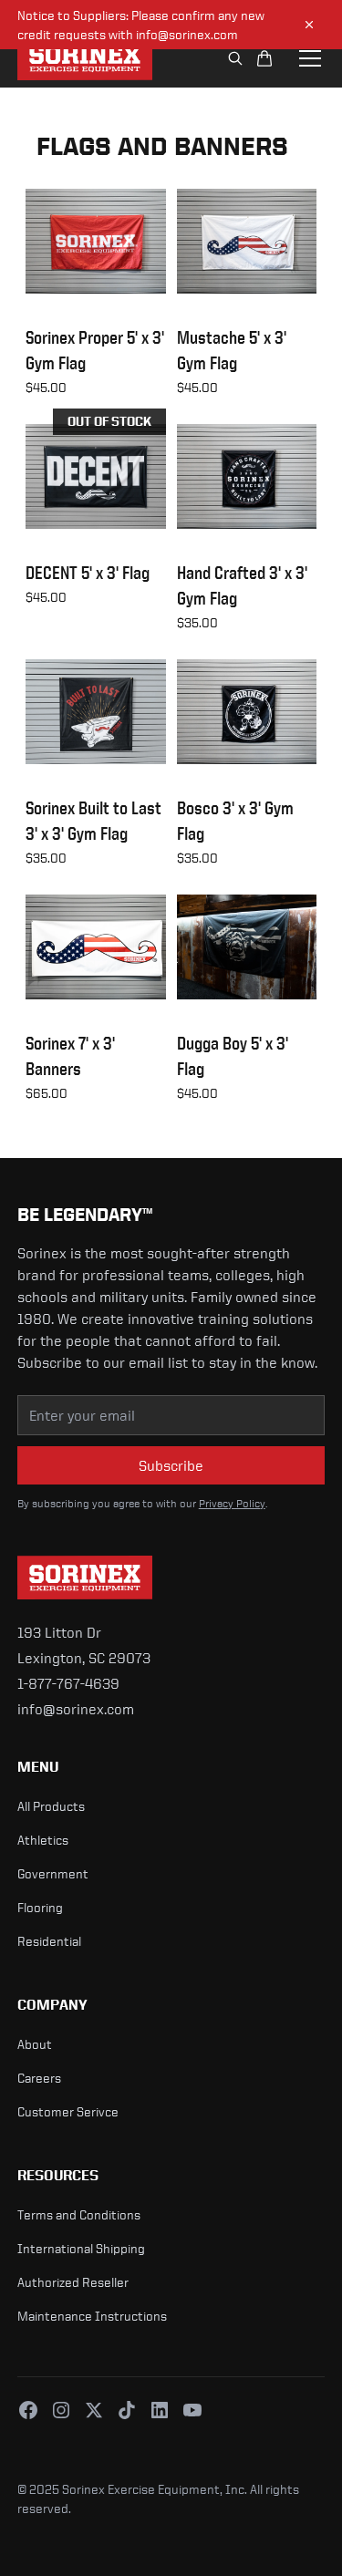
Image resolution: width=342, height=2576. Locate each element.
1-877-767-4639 (68, 1683)
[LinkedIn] (160, 2410)
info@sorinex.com (76, 1709)
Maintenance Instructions (92, 2316)
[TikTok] (127, 2410)
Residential (49, 1941)
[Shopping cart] (264, 58)
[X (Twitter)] (94, 2410)
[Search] (235, 58)
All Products (51, 1806)
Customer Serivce (68, 2111)
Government (53, 1873)
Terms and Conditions (79, 2214)
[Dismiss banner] (309, 25)
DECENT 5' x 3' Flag (88, 573)
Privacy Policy (232, 1504)
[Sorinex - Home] (85, 58)
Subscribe (171, 1465)
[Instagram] (61, 2410)
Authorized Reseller (73, 2282)
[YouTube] (192, 2410)
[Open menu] (310, 58)
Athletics (43, 1840)
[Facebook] (28, 2410)
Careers (39, 2078)
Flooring (40, 1907)
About (35, 2044)
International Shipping (81, 2248)
